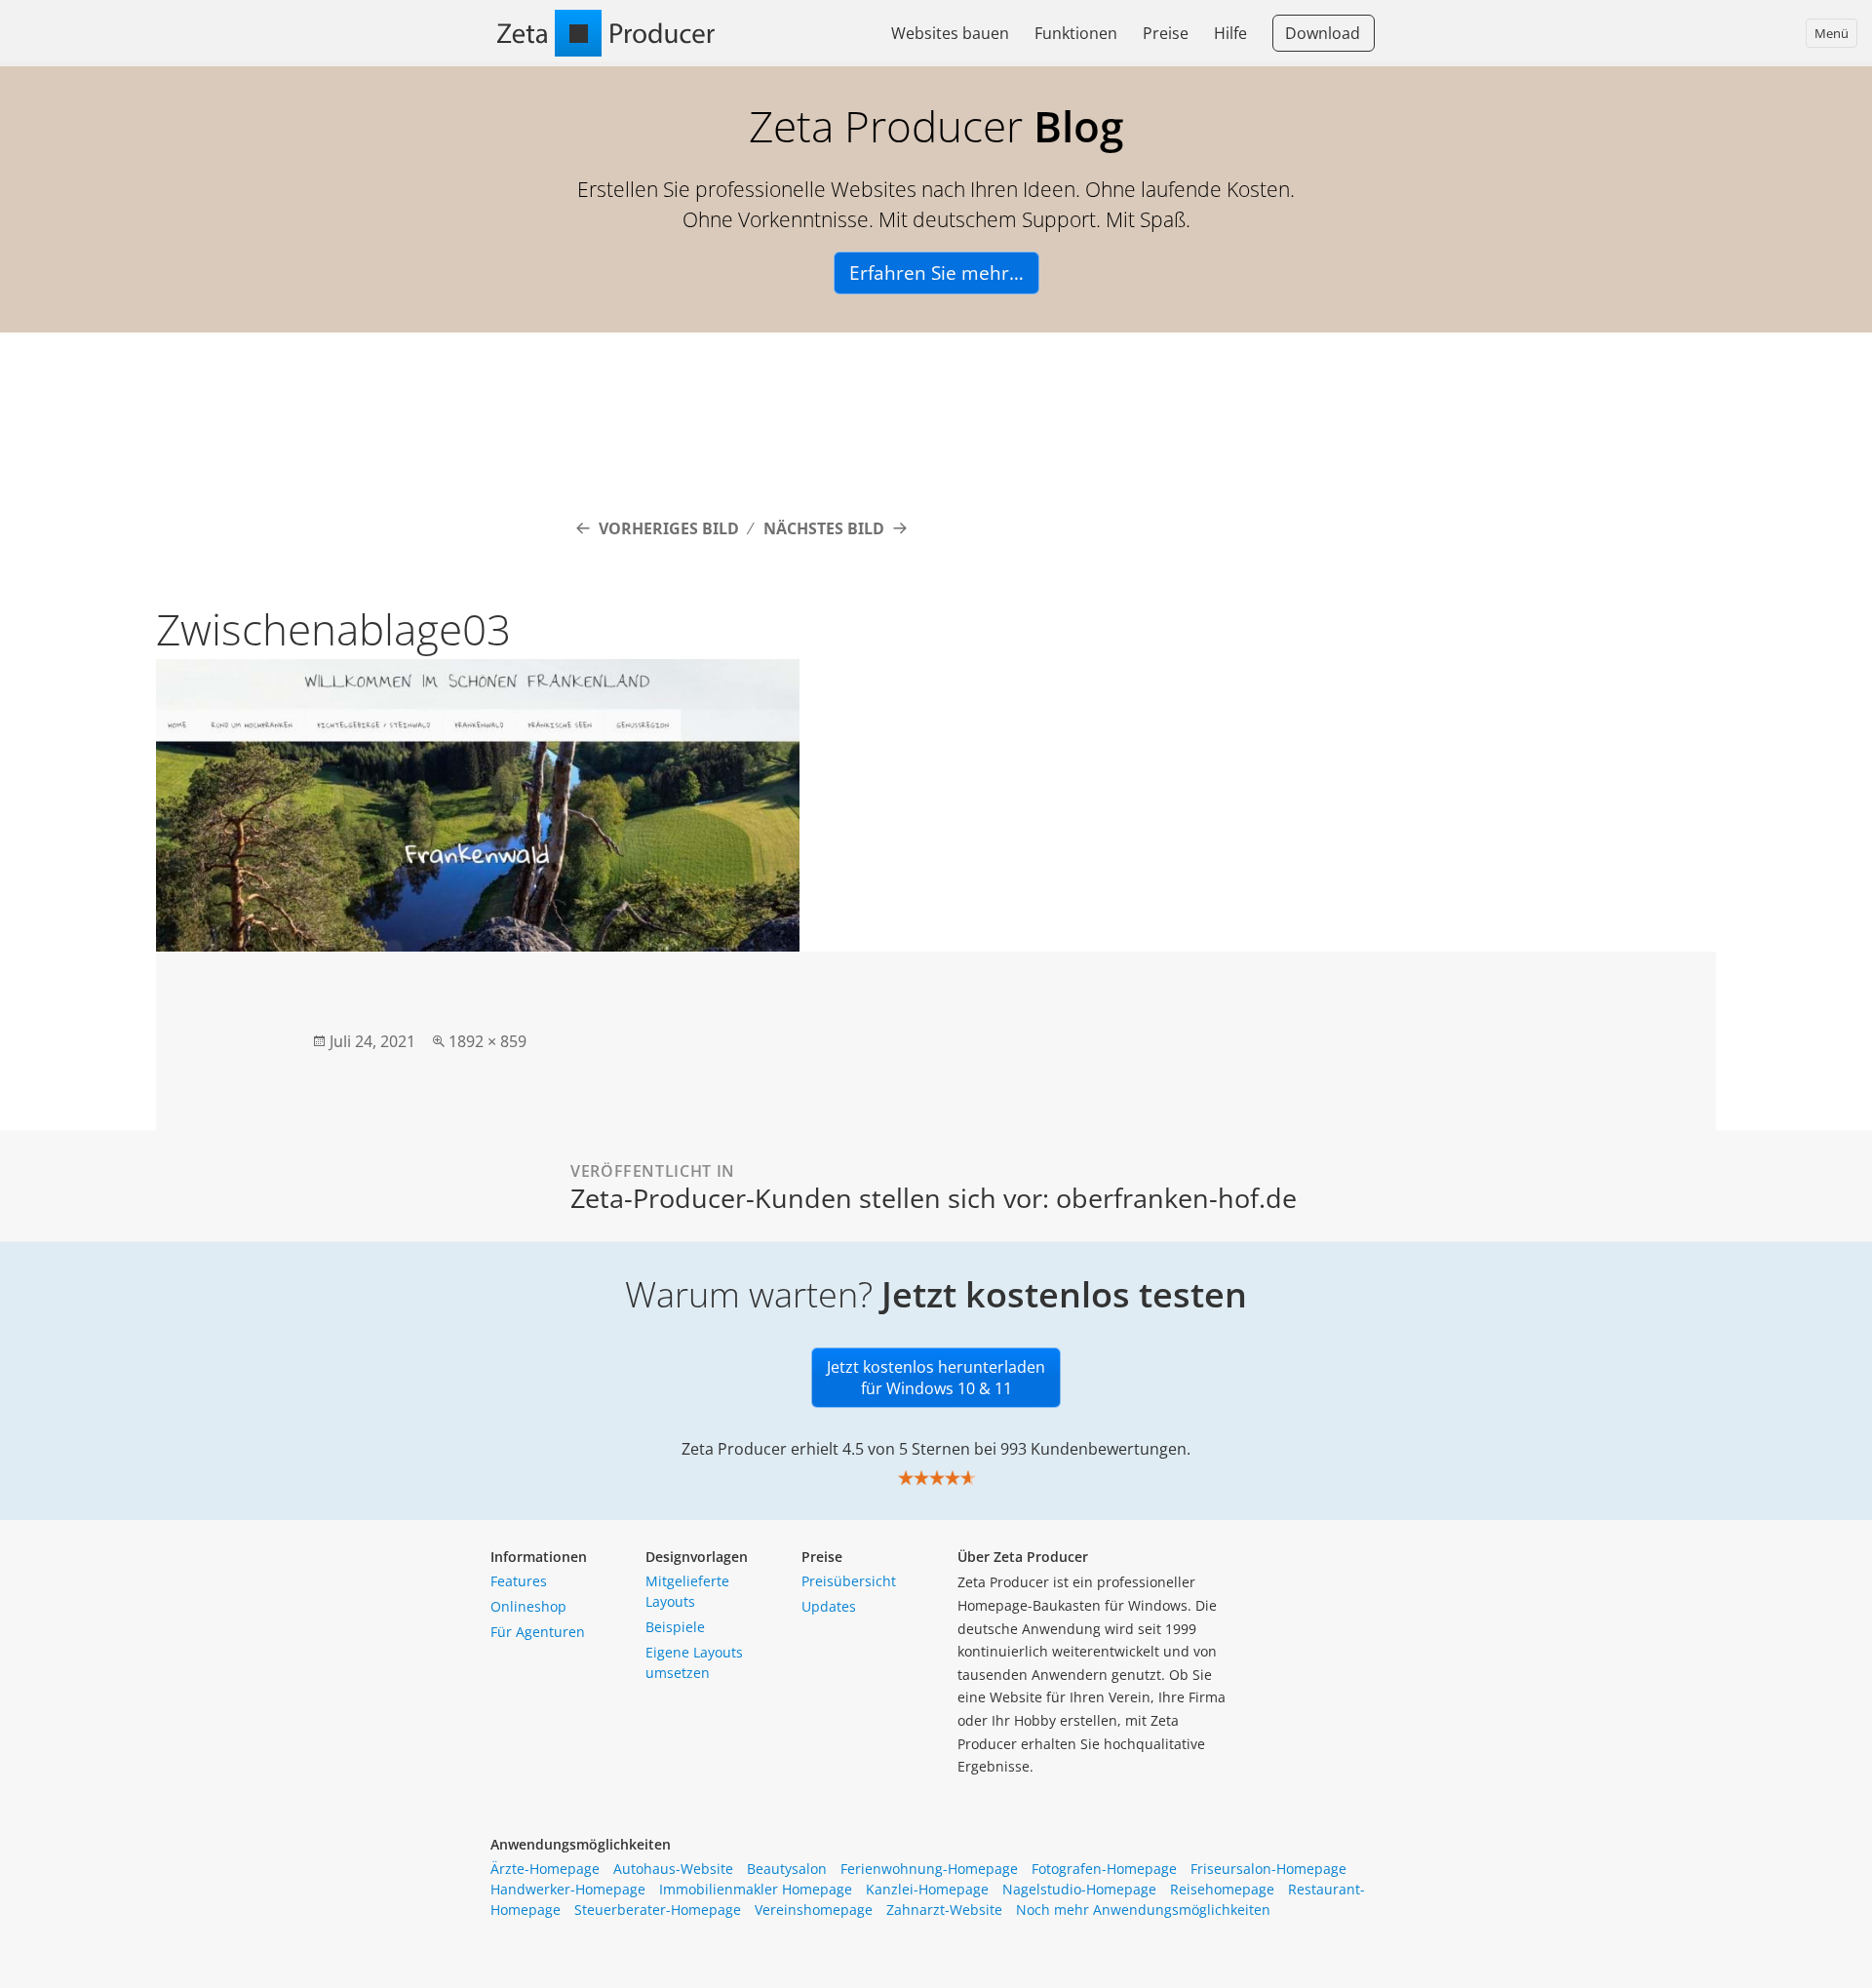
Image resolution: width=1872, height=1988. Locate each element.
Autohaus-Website (673, 1869)
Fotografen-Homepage (1104, 1869)
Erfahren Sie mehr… (936, 273)
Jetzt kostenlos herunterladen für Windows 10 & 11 (936, 1378)
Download (1323, 33)
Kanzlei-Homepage (927, 1889)
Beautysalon (787, 1869)
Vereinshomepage (814, 1910)
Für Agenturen (538, 1632)
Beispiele (675, 1627)
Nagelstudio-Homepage (1079, 1889)
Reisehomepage (1222, 1889)
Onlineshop (528, 1606)
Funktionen (1076, 33)
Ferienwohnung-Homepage (929, 1869)
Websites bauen (950, 33)
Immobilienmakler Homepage (756, 1889)
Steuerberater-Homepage (658, 1910)
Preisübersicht (849, 1581)
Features (519, 1581)
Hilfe (1230, 33)
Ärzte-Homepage (545, 1869)
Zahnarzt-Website (944, 1910)
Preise (1166, 33)
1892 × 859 (487, 1041)
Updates (829, 1606)
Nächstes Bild (824, 528)
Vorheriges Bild (669, 528)
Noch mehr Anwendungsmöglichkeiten (1143, 1910)
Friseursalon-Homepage (1268, 1869)
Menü (1832, 33)
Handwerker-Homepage (568, 1889)
